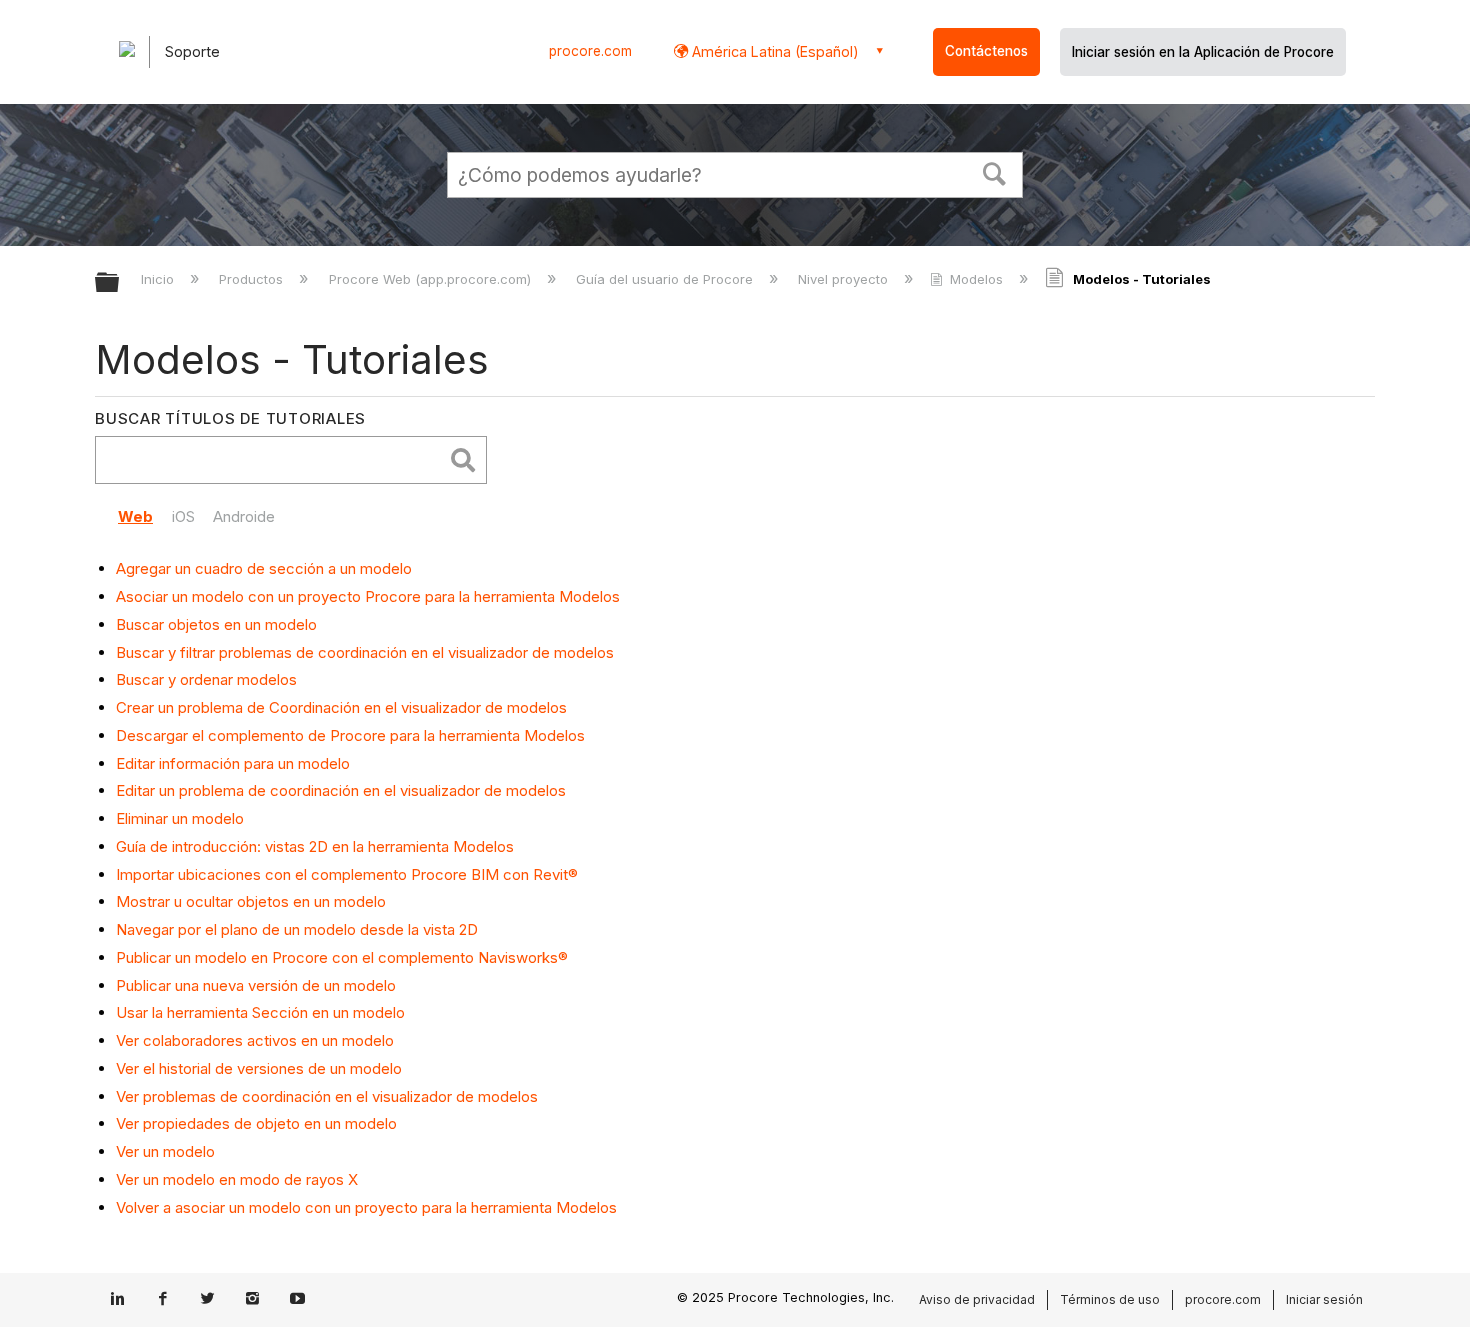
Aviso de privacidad (977, 1299)
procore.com (590, 51)
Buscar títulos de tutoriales (230, 418)
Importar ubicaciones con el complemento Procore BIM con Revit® (347, 874)
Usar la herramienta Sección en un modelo (260, 1012)
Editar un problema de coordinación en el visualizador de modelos (341, 790)
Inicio (159, 279)
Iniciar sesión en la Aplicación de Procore (1203, 52)
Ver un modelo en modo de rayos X (237, 1179)
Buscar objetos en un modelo (216, 624)
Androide (244, 516)
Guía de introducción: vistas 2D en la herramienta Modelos (315, 846)
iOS (183, 516)
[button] (995, 172)
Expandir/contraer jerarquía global (120, 283)
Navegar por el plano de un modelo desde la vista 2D (297, 929)
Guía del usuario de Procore (666, 279)
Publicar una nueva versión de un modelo (256, 985)
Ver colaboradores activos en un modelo (255, 1040)
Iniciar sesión (1324, 1299)
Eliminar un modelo (180, 818)
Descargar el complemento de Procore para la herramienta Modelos (350, 735)
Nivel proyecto (845, 279)
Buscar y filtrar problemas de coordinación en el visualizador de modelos (365, 652)
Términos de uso (1110, 1299)
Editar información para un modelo (233, 763)
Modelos (976, 279)
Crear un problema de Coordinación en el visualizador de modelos (341, 707)
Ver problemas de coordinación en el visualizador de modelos (327, 1096)
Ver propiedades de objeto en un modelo (256, 1123)
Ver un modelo (165, 1151)
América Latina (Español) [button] (773, 51)
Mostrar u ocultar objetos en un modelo (251, 901)
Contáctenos (986, 51)
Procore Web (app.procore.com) (431, 279)
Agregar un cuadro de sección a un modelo (264, 568)
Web (135, 516)
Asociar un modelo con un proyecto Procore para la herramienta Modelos (368, 596)
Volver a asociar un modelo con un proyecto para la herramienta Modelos (366, 1207)
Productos (253, 279)
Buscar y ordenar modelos (206, 679)
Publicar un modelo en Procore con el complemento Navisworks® (342, 957)
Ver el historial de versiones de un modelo (259, 1068)
